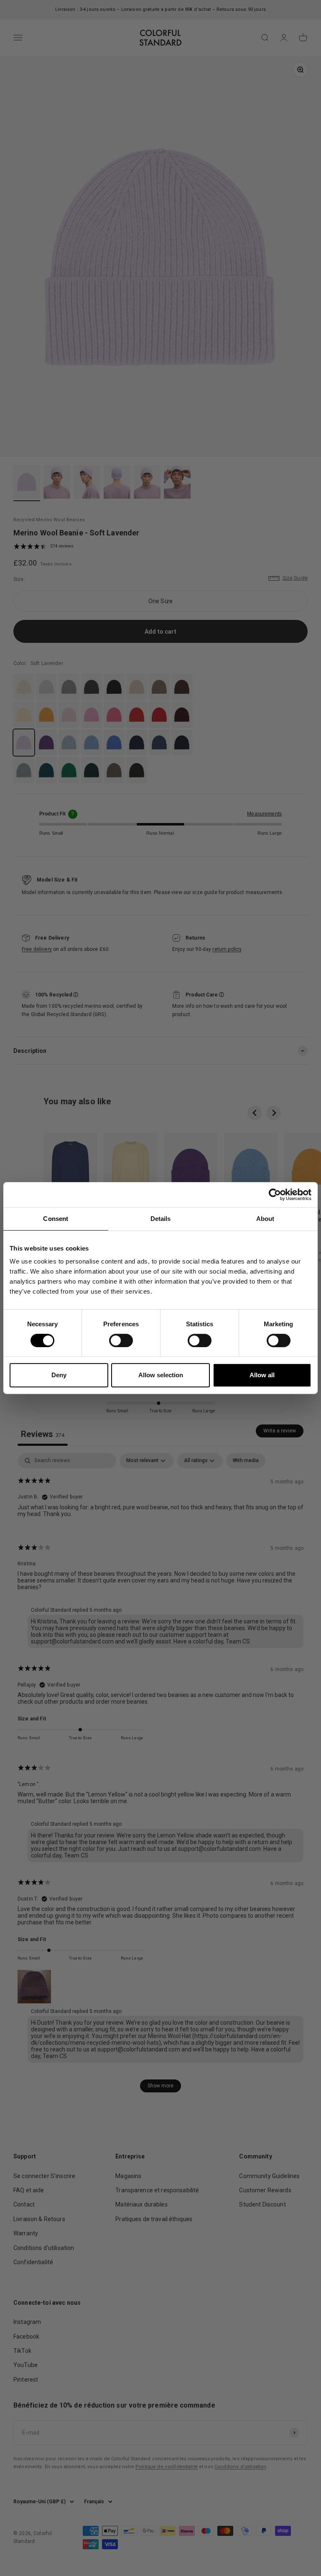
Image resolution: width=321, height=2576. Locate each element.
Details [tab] (161, 1219)
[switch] (121, 1340)
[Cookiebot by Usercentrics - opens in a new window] (275, 1195)
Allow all (262, 1375)
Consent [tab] (56, 1219)
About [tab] (265, 1219)
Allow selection (161, 1375)
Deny (59, 1375)
